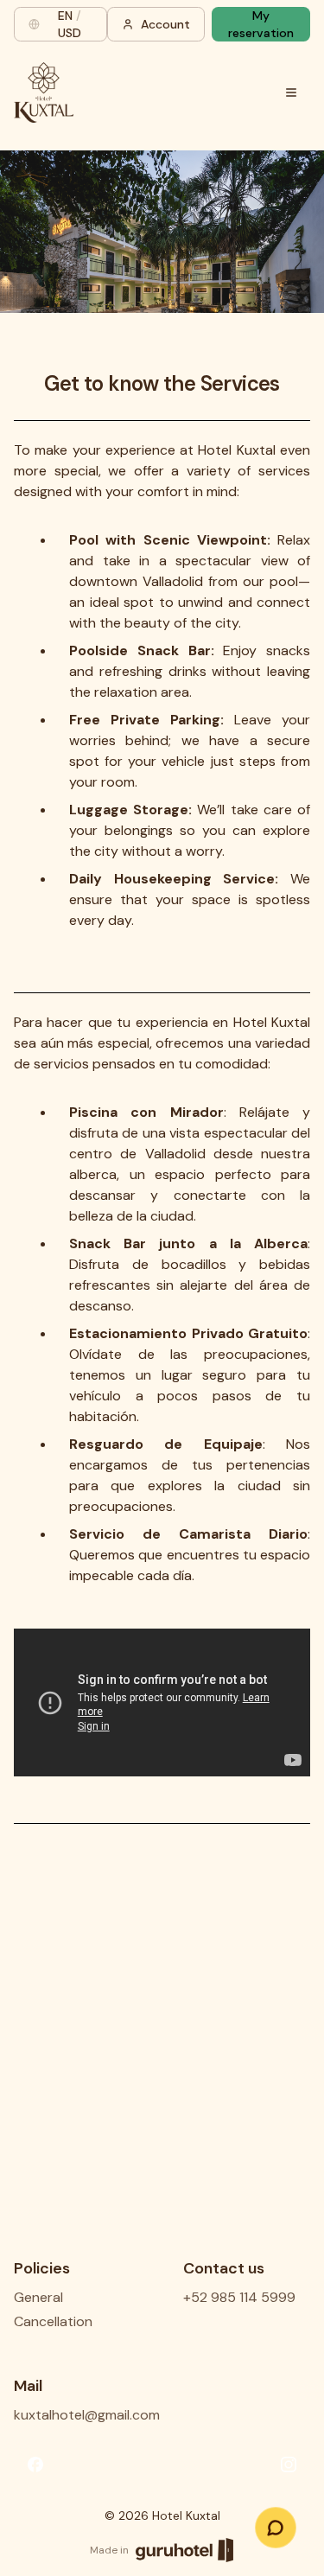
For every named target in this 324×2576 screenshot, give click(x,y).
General (38, 2297)
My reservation (261, 24)
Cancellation (53, 2321)
